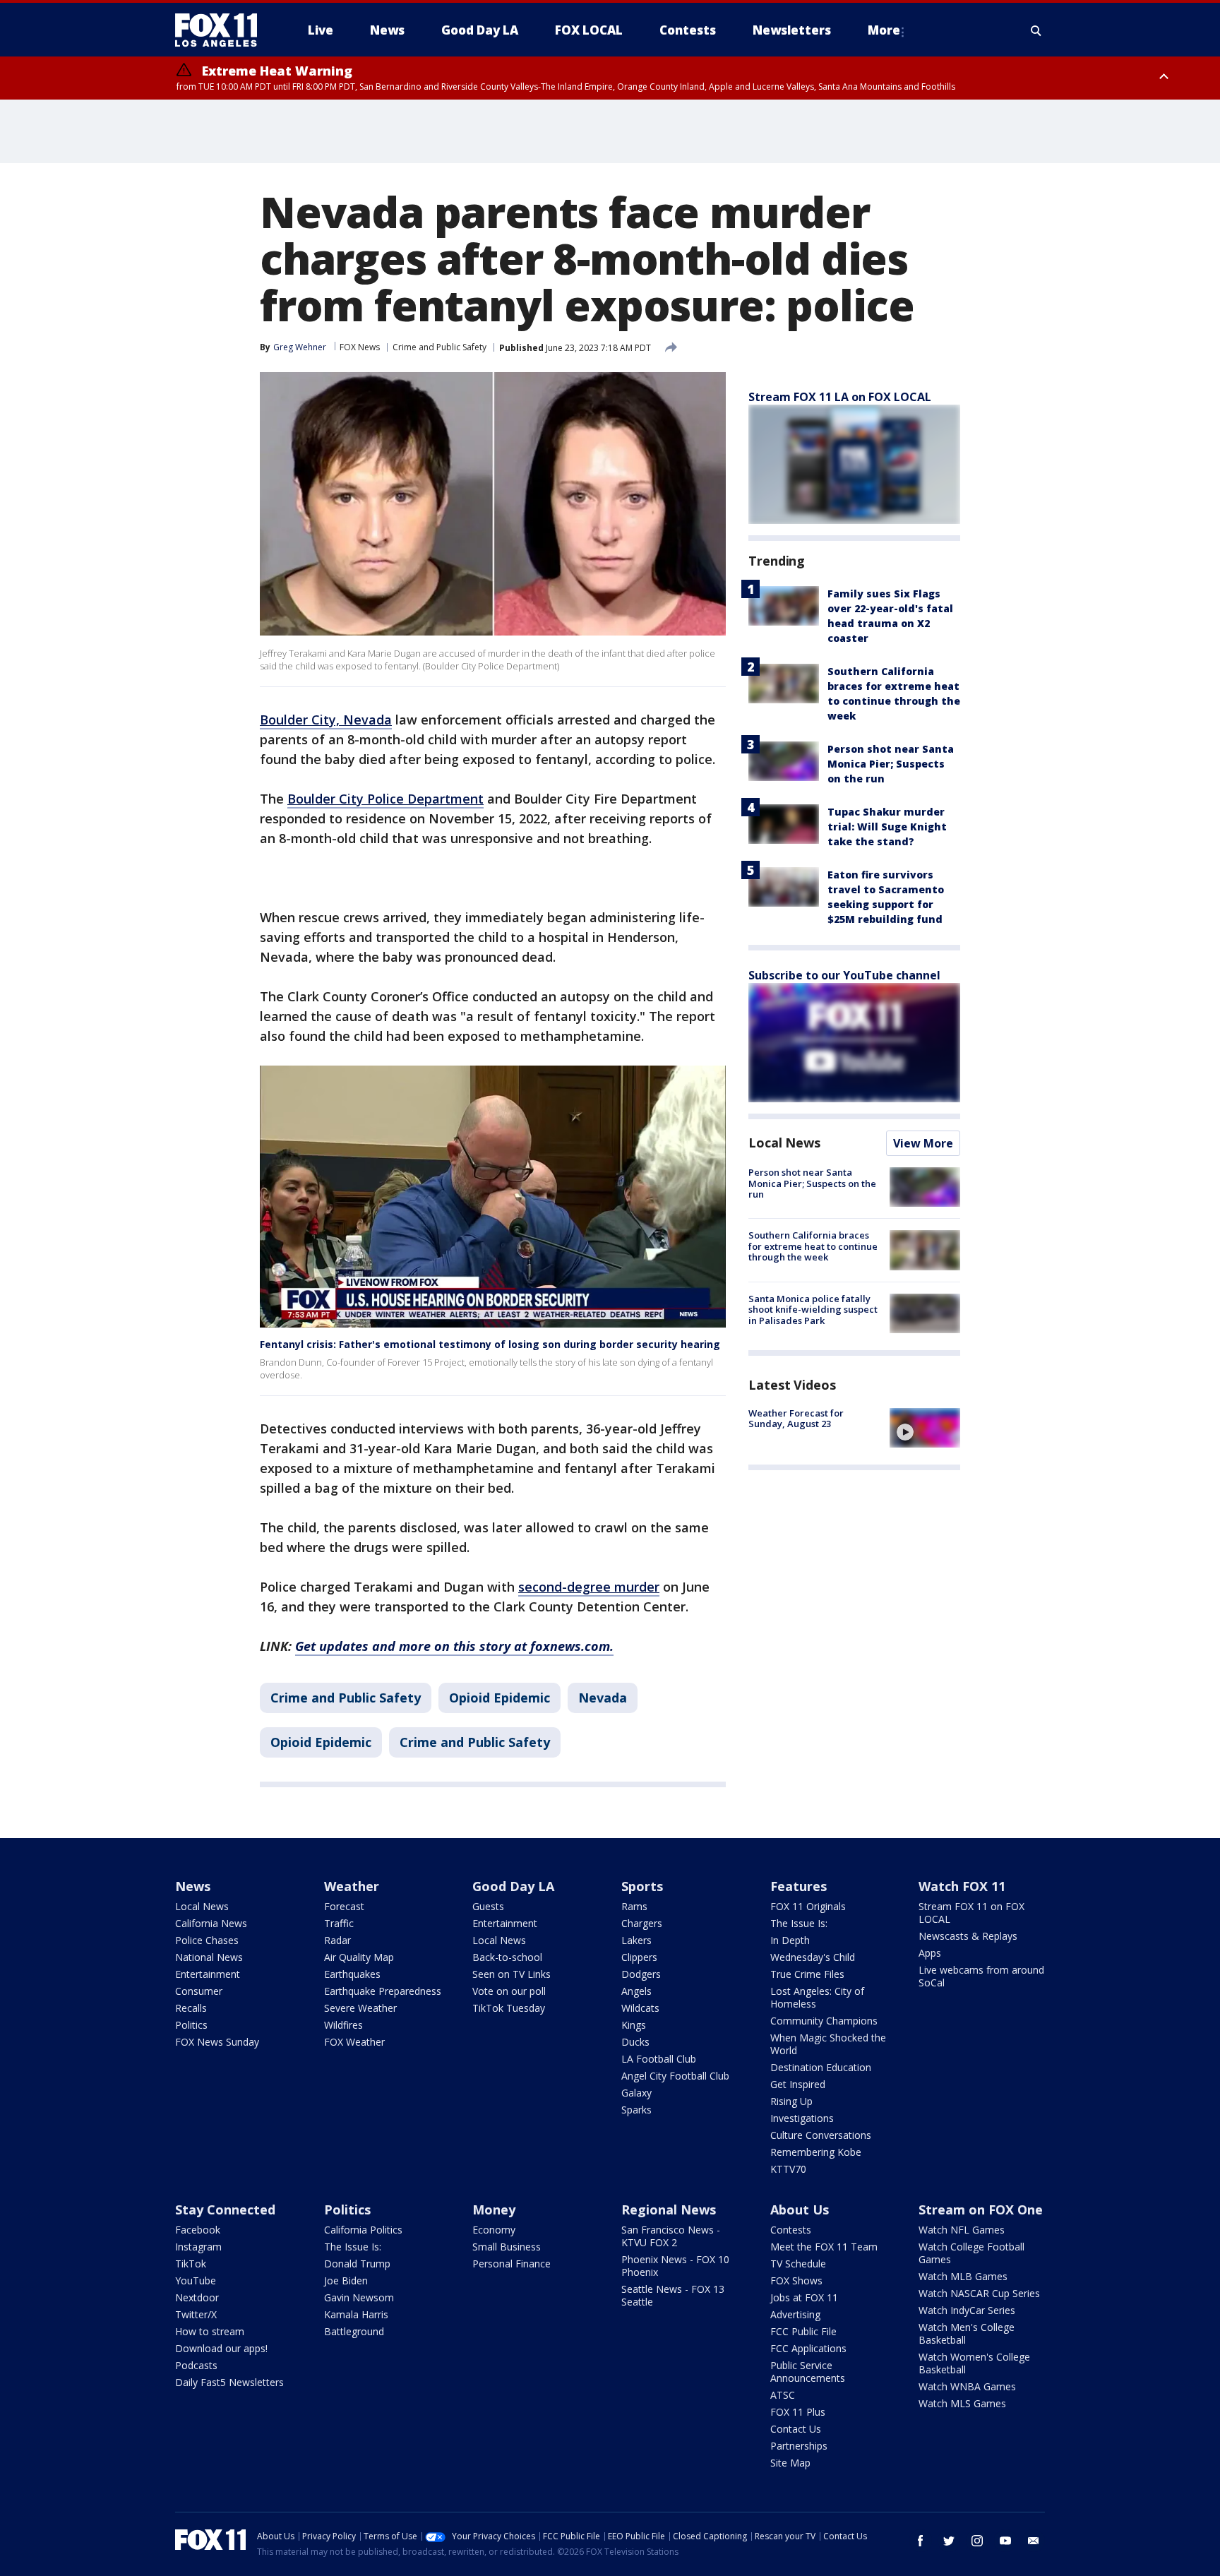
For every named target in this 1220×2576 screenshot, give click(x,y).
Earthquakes (352, 1974)
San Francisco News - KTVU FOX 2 (671, 2236)
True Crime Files (807, 1974)
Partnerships (799, 2446)
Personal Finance (512, 2264)
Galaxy (636, 2093)
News (193, 1886)
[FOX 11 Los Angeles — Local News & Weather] (222, 30)
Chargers (642, 1923)
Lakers (636, 1940)
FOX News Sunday (217, 2042)
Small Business (507, 2247)
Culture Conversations (821, 2135)
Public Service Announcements (808, 2372)
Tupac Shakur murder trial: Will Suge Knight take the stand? (887, 827)
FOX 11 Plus (798, 2412)
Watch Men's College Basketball (967, 2333)
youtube (1005, 2541)
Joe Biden (346, 2280)
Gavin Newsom (359, 2297)
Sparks (636, 2110)
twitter (949, 2541)
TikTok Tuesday (509, 2008)
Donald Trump (357, 2264)
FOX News (360, 347)
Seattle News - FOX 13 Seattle (673, 2295)
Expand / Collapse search (1036, 30)
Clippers (639, 1957)
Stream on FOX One (981, 2210)
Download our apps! (221, 2348)
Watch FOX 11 (962, 1886)
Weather (352, 1886)
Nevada (603, 1698)
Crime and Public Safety (439, 347)
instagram (977, 2541)
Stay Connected (225, 2210)
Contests (791, 2230)
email (1034, 2541)
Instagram (198, 2247)
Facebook (198, 2230)
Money (494, 2210)
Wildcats (640, 2008)
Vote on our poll (509, 1991)
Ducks (635, 2042)
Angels (636, 1991)
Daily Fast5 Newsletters (229, 2382)
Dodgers (641, 1974)
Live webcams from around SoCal (981, 1976)
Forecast (344, 1906)
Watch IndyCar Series (967, 2310)
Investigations (802, 2118)
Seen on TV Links (512, 1974)
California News (211, 1923)
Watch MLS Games (962, 2403)
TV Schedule (798, 2264)
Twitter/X (196, 2314)
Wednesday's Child (813, 1957)
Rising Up (791, 2101)
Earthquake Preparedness (383, 1991)
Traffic (339, 1923)
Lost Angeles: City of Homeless (817, 1997)
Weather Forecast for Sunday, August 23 (796, 1419)
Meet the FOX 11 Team (824, 2247)
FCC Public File (803, 2331)
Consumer (199, 1991)
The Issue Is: (799, 1923)
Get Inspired (798, 2084)
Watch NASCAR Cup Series (979, 2293)
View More (923, 1143)
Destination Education (821, 2067)
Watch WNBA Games (967, 2386)
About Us (800, 2210)
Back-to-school (507, 1957)
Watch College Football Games (971, 2253)
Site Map (790, 2463)
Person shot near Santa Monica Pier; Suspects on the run (891, 764)
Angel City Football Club (675, 2076)
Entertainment (208, 1974)
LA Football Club (659, 2059)
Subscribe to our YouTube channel (844, 975)
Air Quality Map (359, 1957)
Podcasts (196, 2365)
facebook (921, 2541)
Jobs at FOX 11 (804, 2297)
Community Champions (824, 2021)
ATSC (783, 2395)
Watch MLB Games (963, 2276)
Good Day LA (513, 1886)
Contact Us (796, 2429)
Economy (494, 2230)
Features (799, 1886)
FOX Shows (796, 2280)
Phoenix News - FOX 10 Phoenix (675, 2266)
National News (209, 1957)
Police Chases (207, 1940)
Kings (634, 2025)
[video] (925, 1428)
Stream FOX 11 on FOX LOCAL (971, 1913)
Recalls (191, 2008)
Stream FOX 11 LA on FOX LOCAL (840, 397)
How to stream (210, 2331)
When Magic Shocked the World (828, 2044)
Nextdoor (197, 2297)
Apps (930, 1953)
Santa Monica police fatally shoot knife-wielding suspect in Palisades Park (813, 1310)
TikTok (191, 2264)
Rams (634, 1906)
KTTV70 (788, 2169)
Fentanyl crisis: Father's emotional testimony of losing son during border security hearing (490, 1344)
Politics (191, 2025)
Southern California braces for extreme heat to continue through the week (813, 1246)
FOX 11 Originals (808, 1906)
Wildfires (343, 2025)
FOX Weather (354, 2042)
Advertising (795, 2314)
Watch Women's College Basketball (974, 2363)
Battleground (354, 2331)
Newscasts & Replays (968, 1936)
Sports (642, 1886)
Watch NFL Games (962, 2230)
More (884, 30)
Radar (337, 1940)
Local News (784, 1143)
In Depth (790, 1940)
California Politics (363, 2230)
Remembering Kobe (816, 2152)
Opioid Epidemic (500, 1698)
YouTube (196, 2280)
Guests (488, 1906)
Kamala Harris (356, 2314)
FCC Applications (808, 2348)
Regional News (669, 2210)
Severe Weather (360, 2008)
